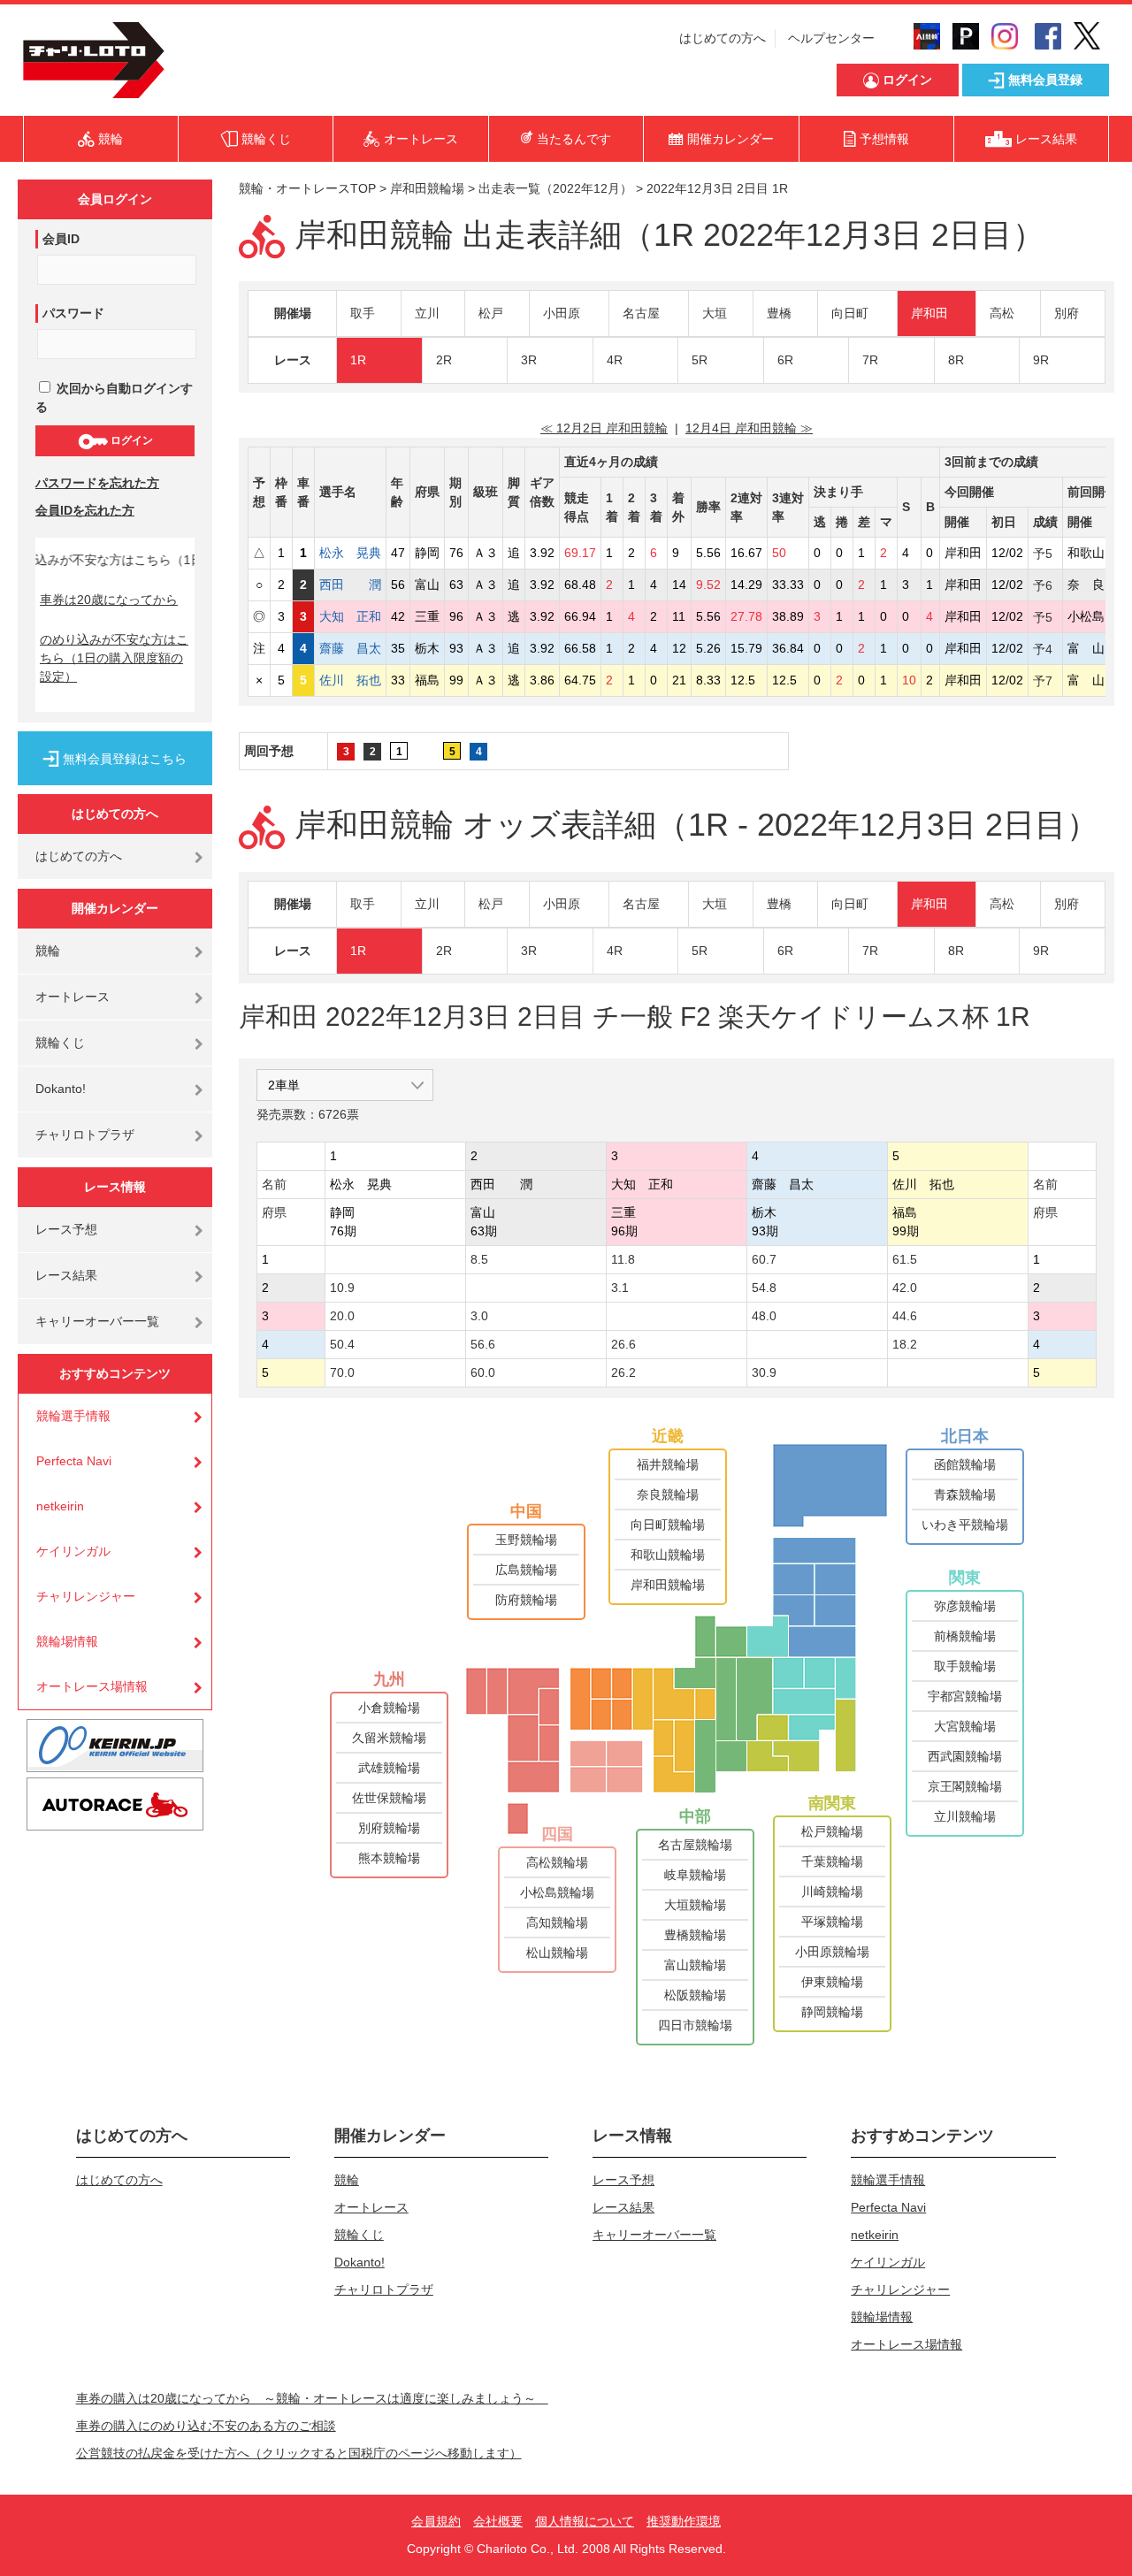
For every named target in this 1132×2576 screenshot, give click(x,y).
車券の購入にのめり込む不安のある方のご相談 (206, 2426)
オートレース (73, 997)
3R (529, 360)
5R (700, 360)
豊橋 (779, 313)
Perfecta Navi (74, 1461)
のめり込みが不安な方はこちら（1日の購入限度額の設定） (114, 658)
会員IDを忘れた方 (85, 510)
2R (444, 360)
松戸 (491, 313)
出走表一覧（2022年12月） (555, 188)
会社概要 (498, 2521)
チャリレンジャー (86, 1596)
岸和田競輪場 (427, 188)
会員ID (61, 239)
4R (615, 360)
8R (956, 360)
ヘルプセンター (831, 38)
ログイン (130, 440)
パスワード (73, 313)
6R (785, 360)
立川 (427, 313)
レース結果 (66, 1275)
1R (358, 360)
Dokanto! (61, 1089)
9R (1041, 360)
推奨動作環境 (684, 2521)
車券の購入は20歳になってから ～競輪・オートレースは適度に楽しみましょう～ (312, 2398)
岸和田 (929, 313)
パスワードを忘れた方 (97, 483)
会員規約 (436, 2521)
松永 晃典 (350, 553)
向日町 (850, 313)
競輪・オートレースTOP (307, 188)
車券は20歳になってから (109, 600)
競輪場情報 (67, 1641)
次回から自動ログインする (114, 397)
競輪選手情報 (73, 1416)
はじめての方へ (723, 38)
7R (870, 360)
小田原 (562, 313)
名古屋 (641, 313)
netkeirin (60, 1506)
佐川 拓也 (350, 680)
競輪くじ (60, 1043)
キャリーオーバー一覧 (97, 1321)
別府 (1067, 313)
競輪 (48, 951)
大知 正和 (350, 616)
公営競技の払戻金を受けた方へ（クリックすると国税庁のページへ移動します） (299, 2453)
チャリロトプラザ (85, 1135)
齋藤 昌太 (350, 648)
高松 (1002, 313)
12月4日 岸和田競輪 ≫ (749, 428)
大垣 (715, 313)
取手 (363, 313)
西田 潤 (350, 585)
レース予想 (66, 1229)
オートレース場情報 (92, 1686)
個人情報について (585, 2521)
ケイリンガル (73, 1551)
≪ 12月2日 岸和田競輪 (604, 428)
